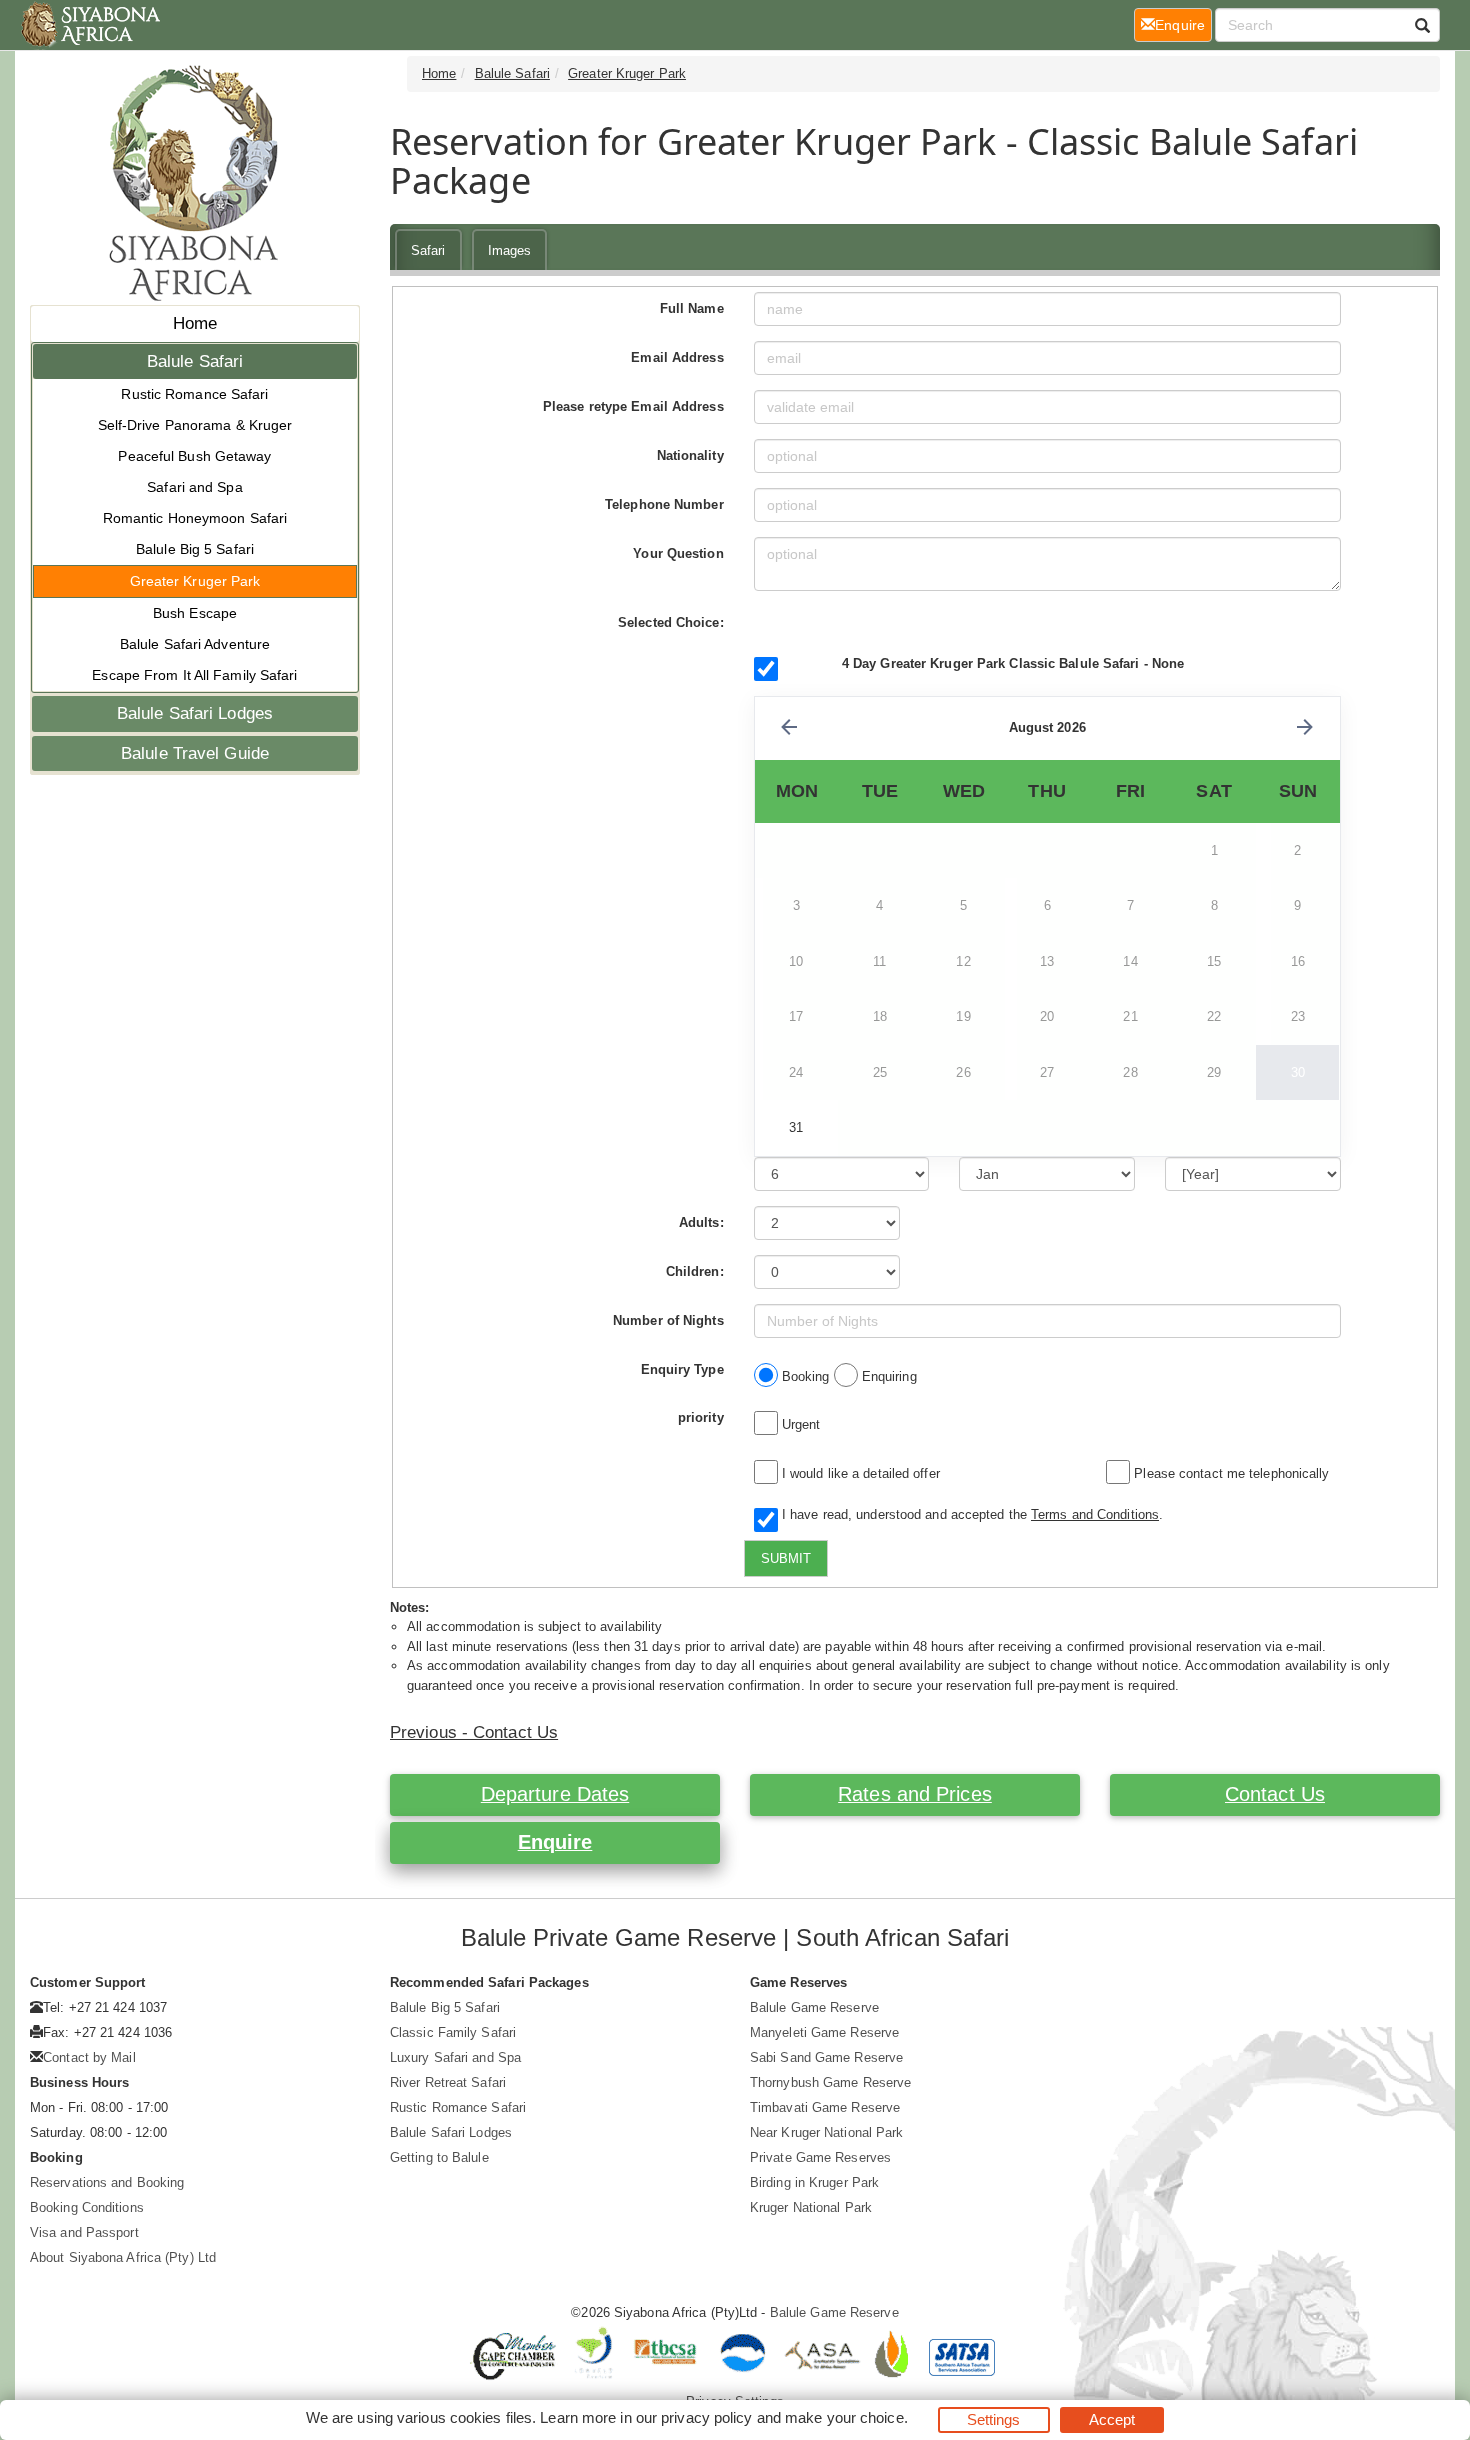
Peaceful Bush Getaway (194, 456)
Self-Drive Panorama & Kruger (195, 425)
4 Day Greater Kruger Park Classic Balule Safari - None (1013, 663)
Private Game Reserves (820, 2157)
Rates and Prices (915, 1794)
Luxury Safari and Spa (455, 2057)
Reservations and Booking (107, 2182)
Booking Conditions (87, 2207)
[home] (89, 25)
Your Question (678, 553)
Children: (695, 1271)
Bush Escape (195, 613)
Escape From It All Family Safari (194, 675)
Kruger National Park (811, 2207)
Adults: (701, 1222)
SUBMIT (786, 1558)
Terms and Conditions (1095, 1514)
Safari (428, 250)
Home (195, 323)
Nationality (690, 455)
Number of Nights (668, 1320)
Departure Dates (555, 1794)
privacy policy (706, 2417)
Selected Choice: (671, 622)
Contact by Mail (89, 2057)
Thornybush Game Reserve (830, 2082)
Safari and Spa (194, 487)
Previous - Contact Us (474, 1732)
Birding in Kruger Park (814, 2182)
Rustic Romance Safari (194, 394)
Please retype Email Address (633, 406)
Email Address (677, 357)
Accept (1112, 2419)
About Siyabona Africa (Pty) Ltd (123, 2257)
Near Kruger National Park (827, 2132)
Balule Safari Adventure (195, 644)
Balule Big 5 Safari (195, 549)
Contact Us (1275, 1794)
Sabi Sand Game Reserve (826, 2057)
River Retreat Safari (448, 2082)
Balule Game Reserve (814, 2007)
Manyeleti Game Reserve (824, 2032)
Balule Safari (195, 361)
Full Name (692, 308)
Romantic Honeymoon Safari (195, 518)
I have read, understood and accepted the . (968, 1514)
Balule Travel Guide (195, 753)
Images (510, 250)
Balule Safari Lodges (195, 713)
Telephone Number (664, 504)
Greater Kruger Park (195, 581)
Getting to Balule (439, 2157)
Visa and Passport (84, 2232)
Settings (994, 2419)
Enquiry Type (682, 1369)
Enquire (555, 1842)
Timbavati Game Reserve (825, 2107)
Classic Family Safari (453, 2032)
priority (701, 1417)
